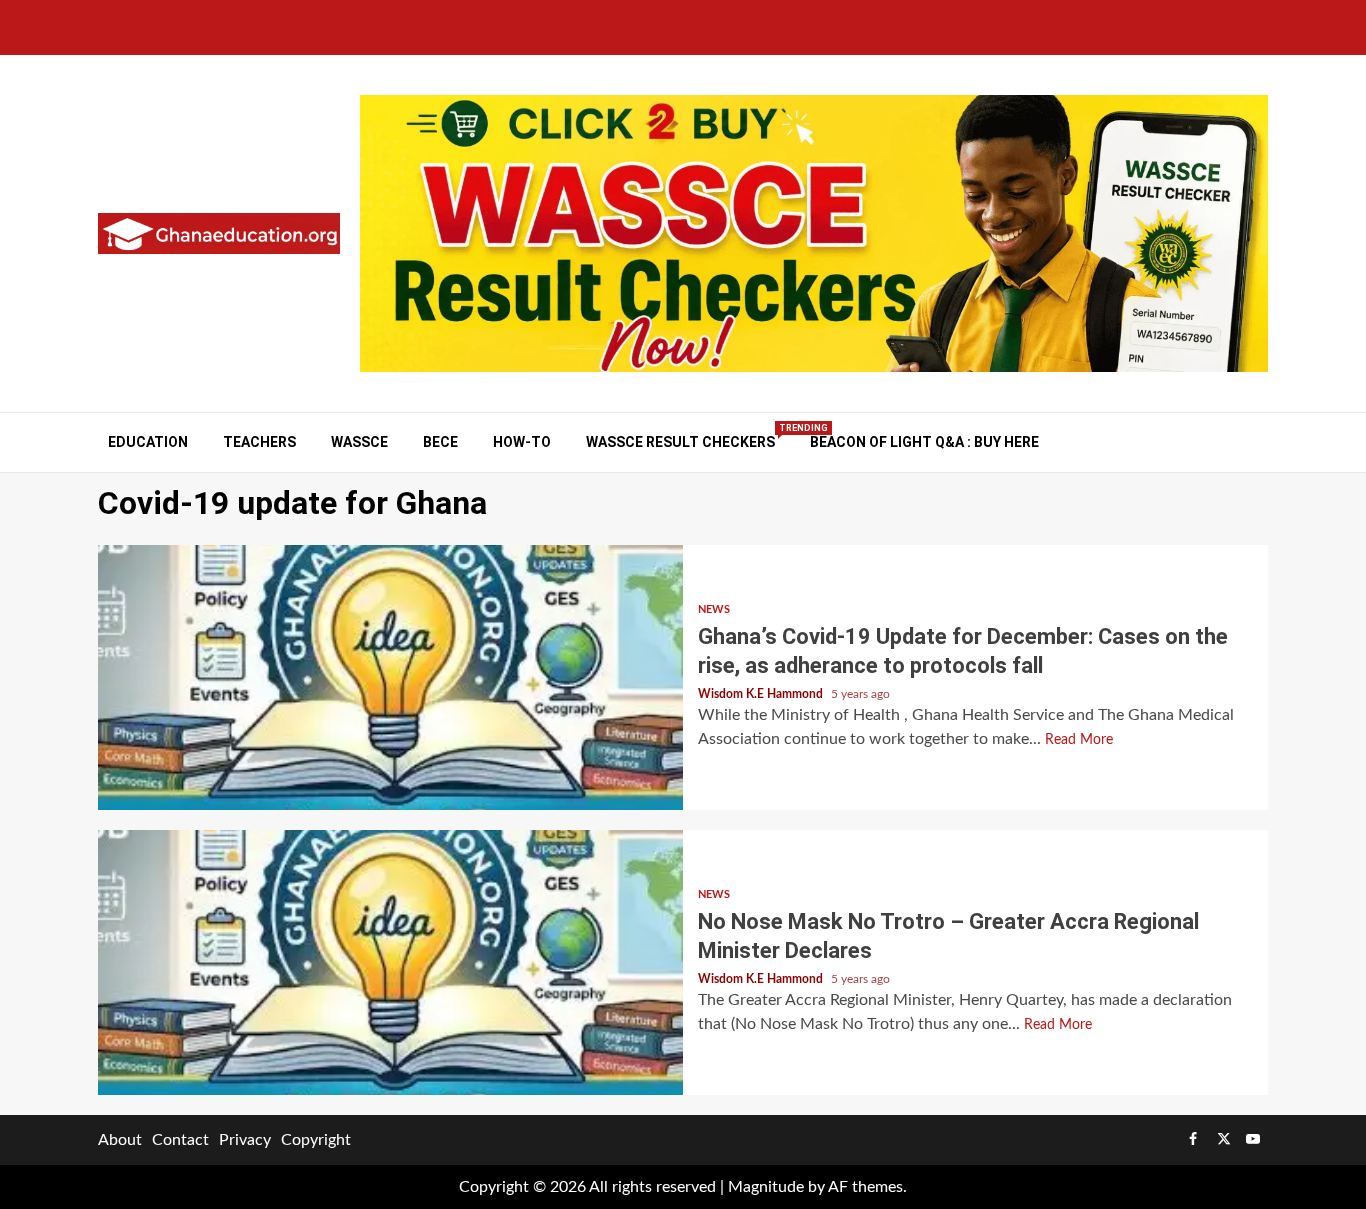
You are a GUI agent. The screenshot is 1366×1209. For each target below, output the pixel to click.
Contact (180, 1140)
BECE (440, 442)
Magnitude (766, 1187)
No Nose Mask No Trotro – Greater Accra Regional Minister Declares (390, 962)
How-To (522, 442)
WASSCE (359, 442)
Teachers (259, 442)
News (714, 609)
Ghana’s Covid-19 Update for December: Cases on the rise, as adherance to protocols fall (390, 677)
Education (148, 442)
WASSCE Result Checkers (680, 441)
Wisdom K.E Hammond (762, 694)
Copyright (316, 1140)
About (120, 1140)
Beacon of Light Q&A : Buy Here (924, 442)
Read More (1079, 740)
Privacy (245, 1140)
